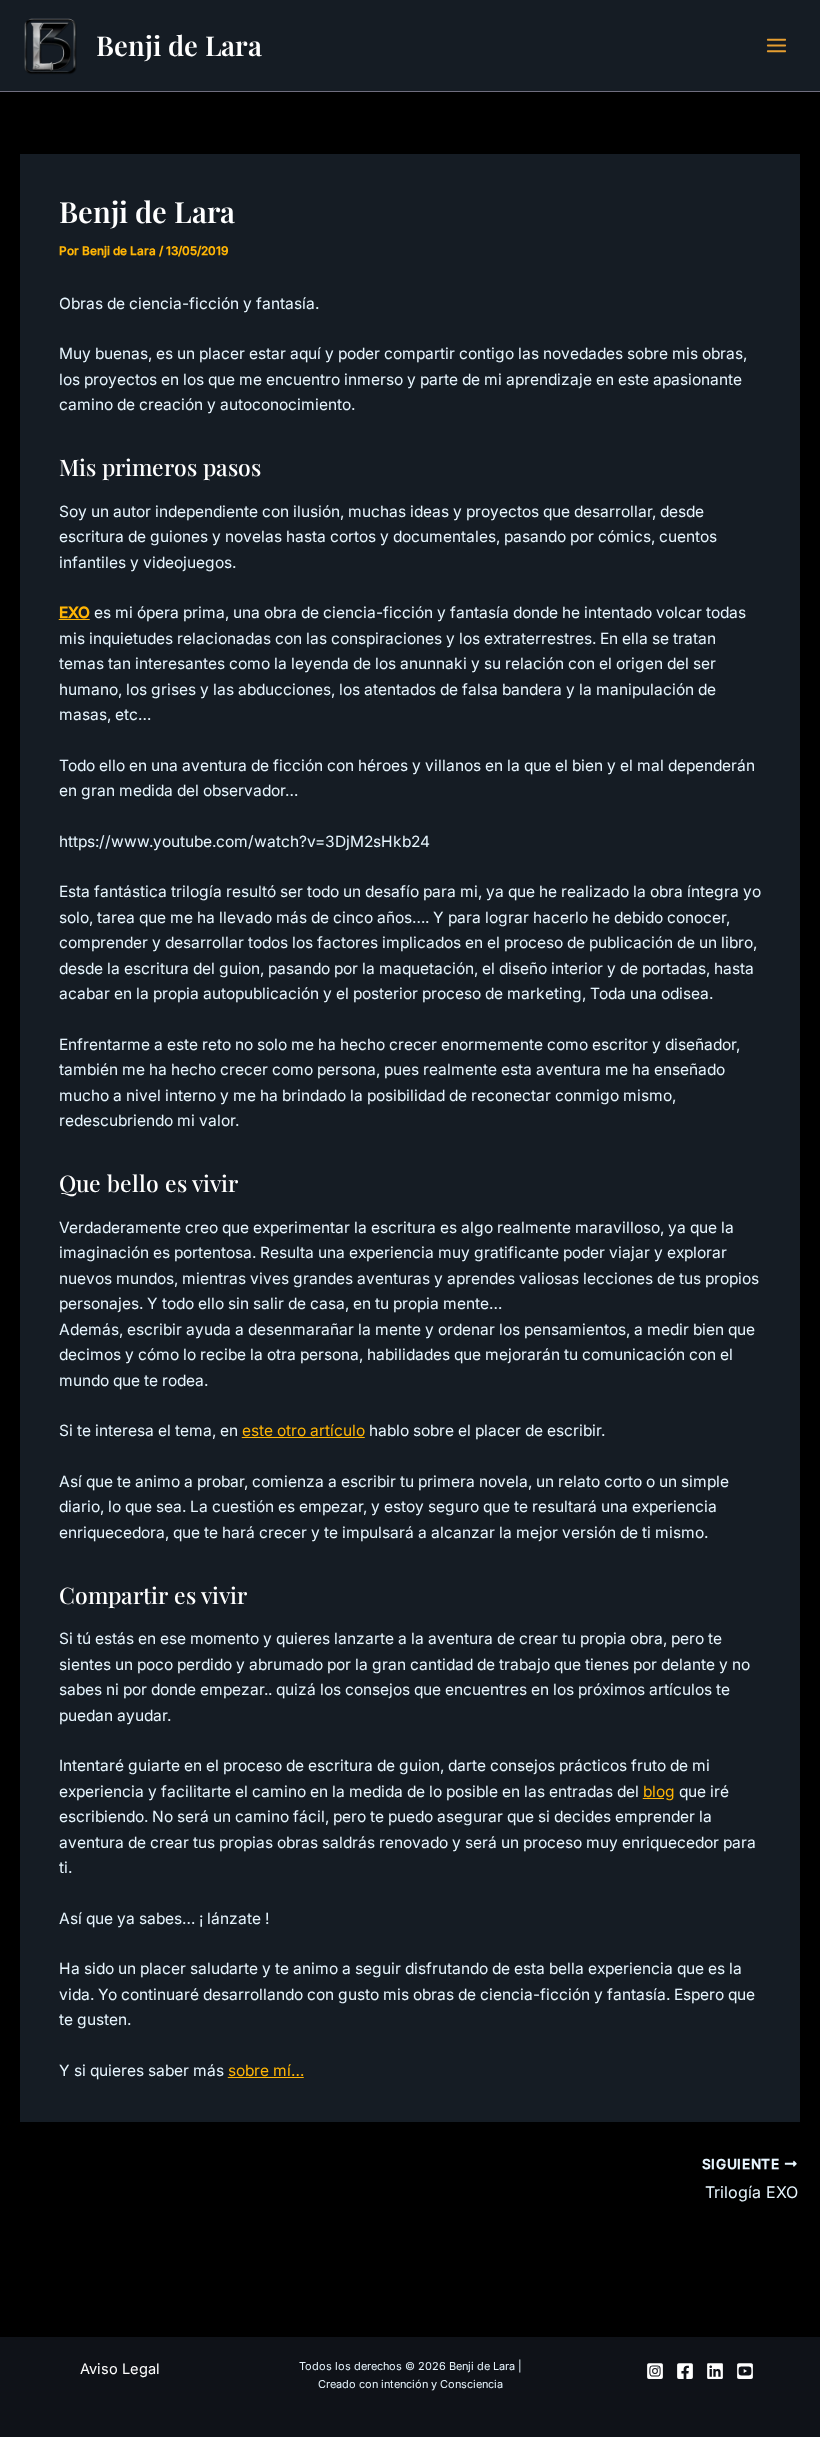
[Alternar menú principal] (777, 45)
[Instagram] (655, 2371)
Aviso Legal (120, 2369)
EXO (74, 612)
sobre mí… (266, 2070)
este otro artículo (303, 1430)
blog (659, 1791)
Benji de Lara (179, 44)
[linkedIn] (715, 2371)
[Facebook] (685, 2371)
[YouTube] (745, 2371)
